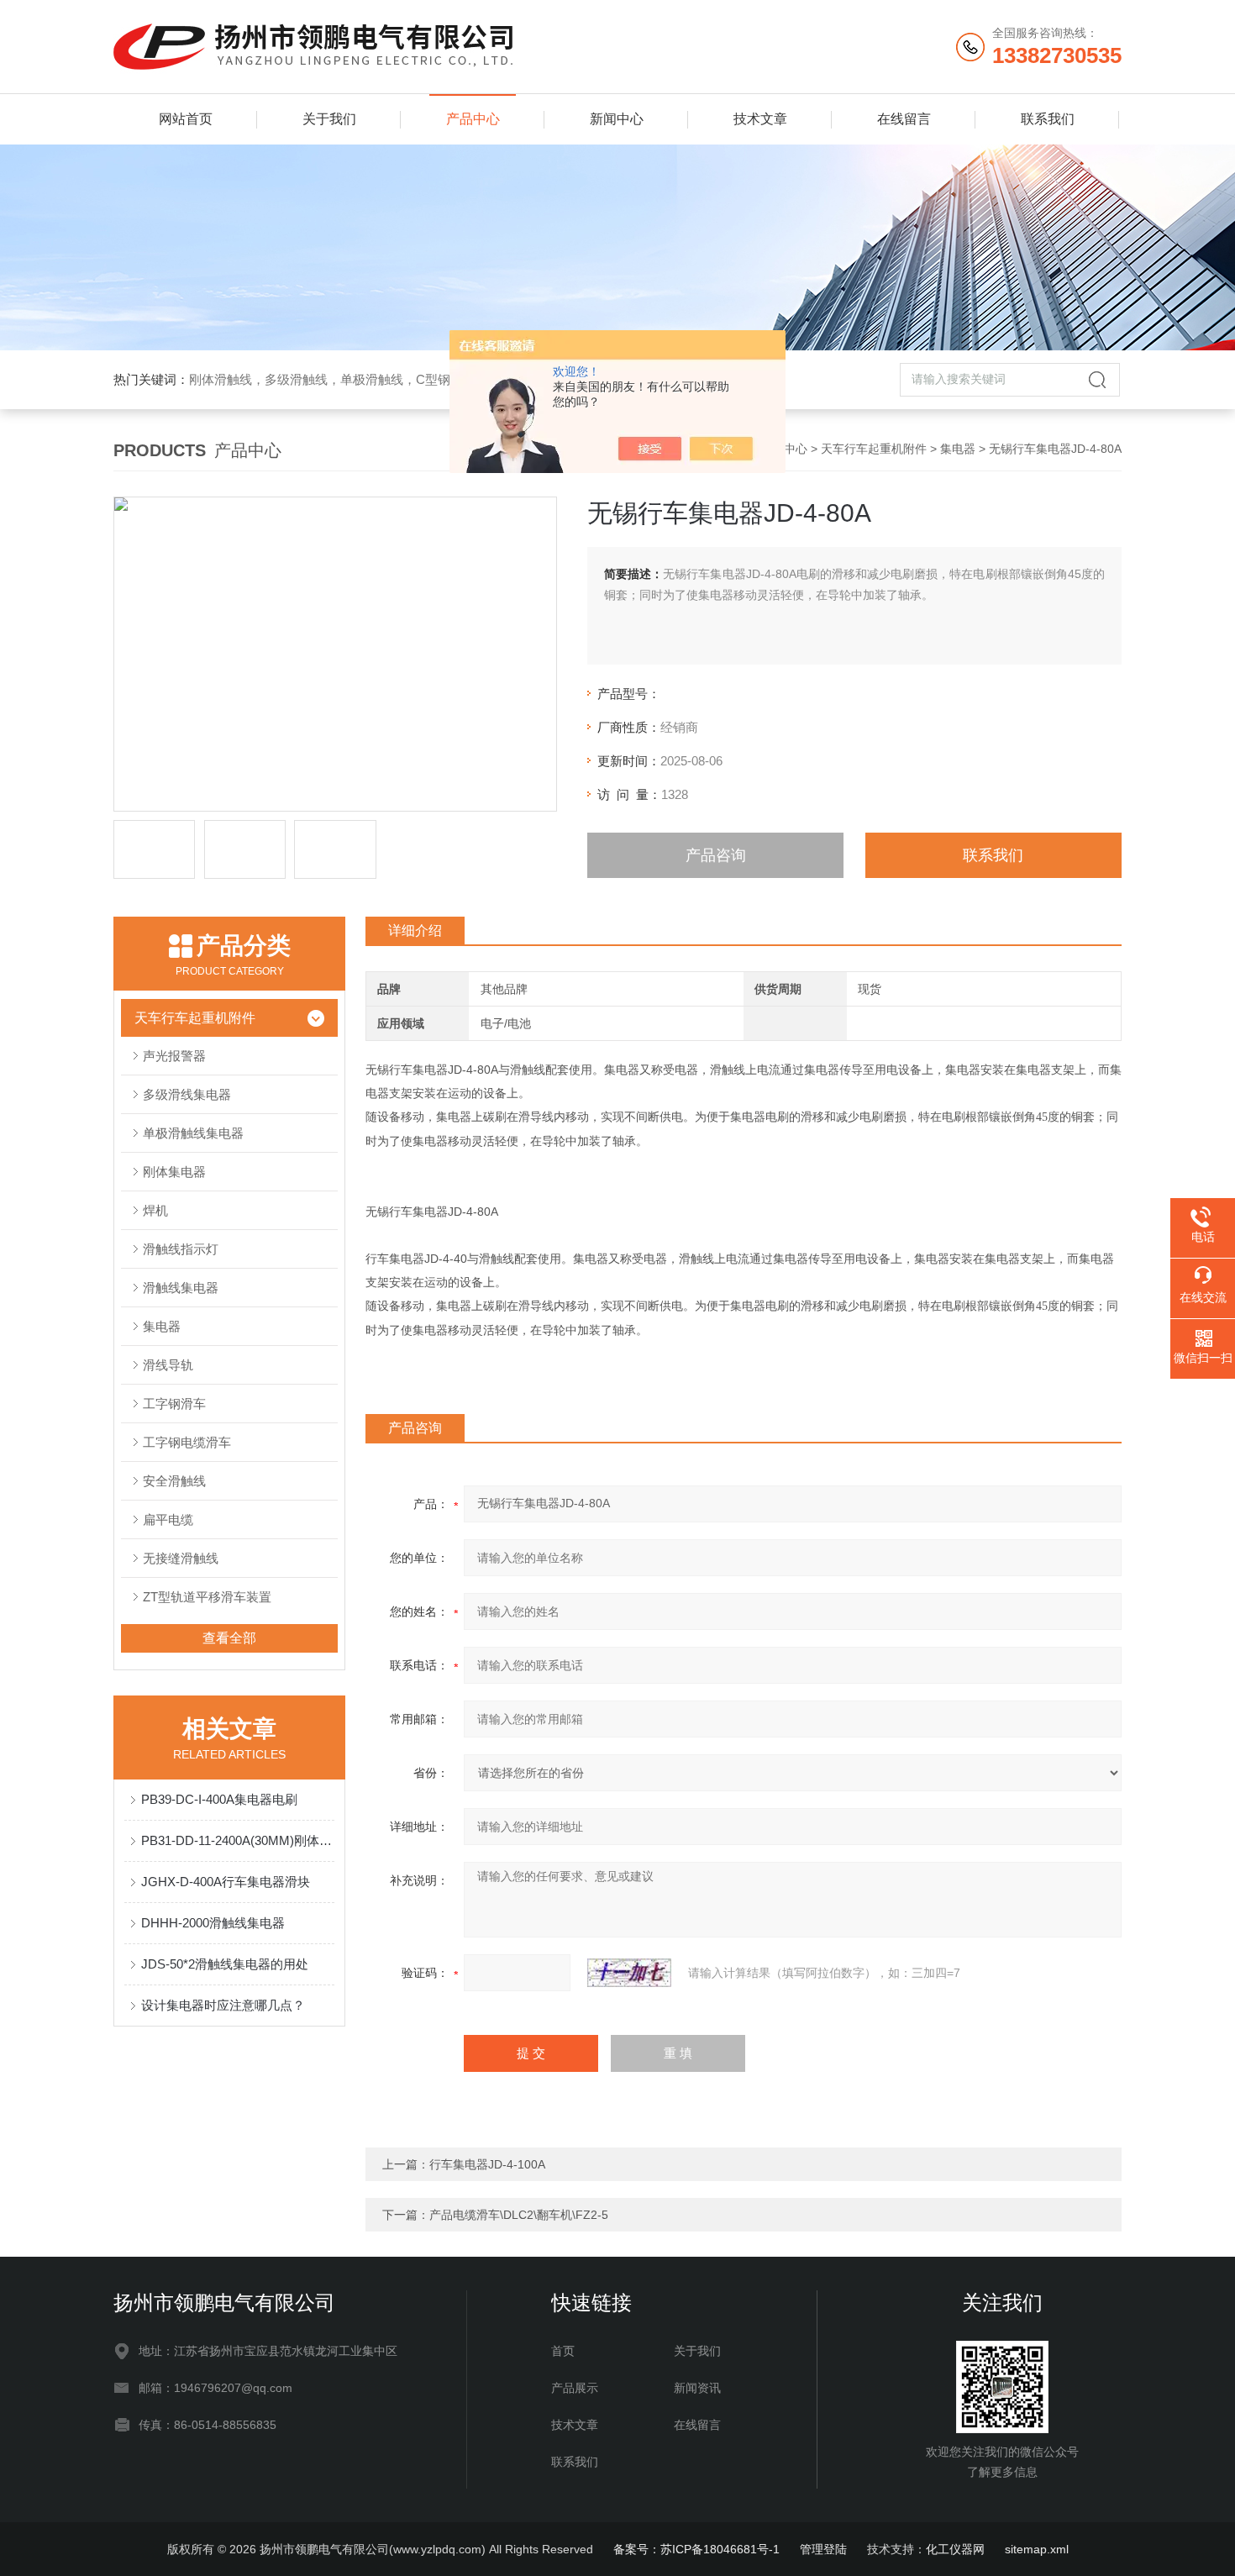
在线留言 (904, 119)
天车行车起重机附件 (874, 449)
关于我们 (329, 119)
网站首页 (186, 119)
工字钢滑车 (174, 1404)
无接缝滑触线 (181, 1558)
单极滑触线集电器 (193, 1133)
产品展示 (575, 2388)
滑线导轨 (168, 1365)
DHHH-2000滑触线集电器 (213, 1923)
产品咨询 (716, 855)
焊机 (155, 1210)
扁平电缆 (168, 1519)
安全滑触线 (174, 1481)
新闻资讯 (697, 2388)
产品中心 (473, 119)
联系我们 (1048, 119)
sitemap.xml (1037, 2549)
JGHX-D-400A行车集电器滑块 (226, 1882)
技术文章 (760, 119)
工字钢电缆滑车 (187, 1442)
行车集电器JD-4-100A (487, 2164)
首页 (563, 2351)
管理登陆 (823, 2549)
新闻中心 (617, 119)
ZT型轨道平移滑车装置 (207, 1597)
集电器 (958, 449)
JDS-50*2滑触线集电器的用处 (225, 1964)
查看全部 (229, 1638)
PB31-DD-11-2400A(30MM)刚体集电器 (238, 1840)
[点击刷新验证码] (629, 1973)
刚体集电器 (174, 1172)
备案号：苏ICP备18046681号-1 (696, 2549)
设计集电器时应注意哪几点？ (223, 2005)
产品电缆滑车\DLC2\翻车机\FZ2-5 (519, 2215)
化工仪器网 (955, 2549)
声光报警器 (174, 1056)
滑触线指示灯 (181, 1249)
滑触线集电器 (181, 1288)
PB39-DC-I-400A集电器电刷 (219, 1799)
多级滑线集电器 (187, 1094)
